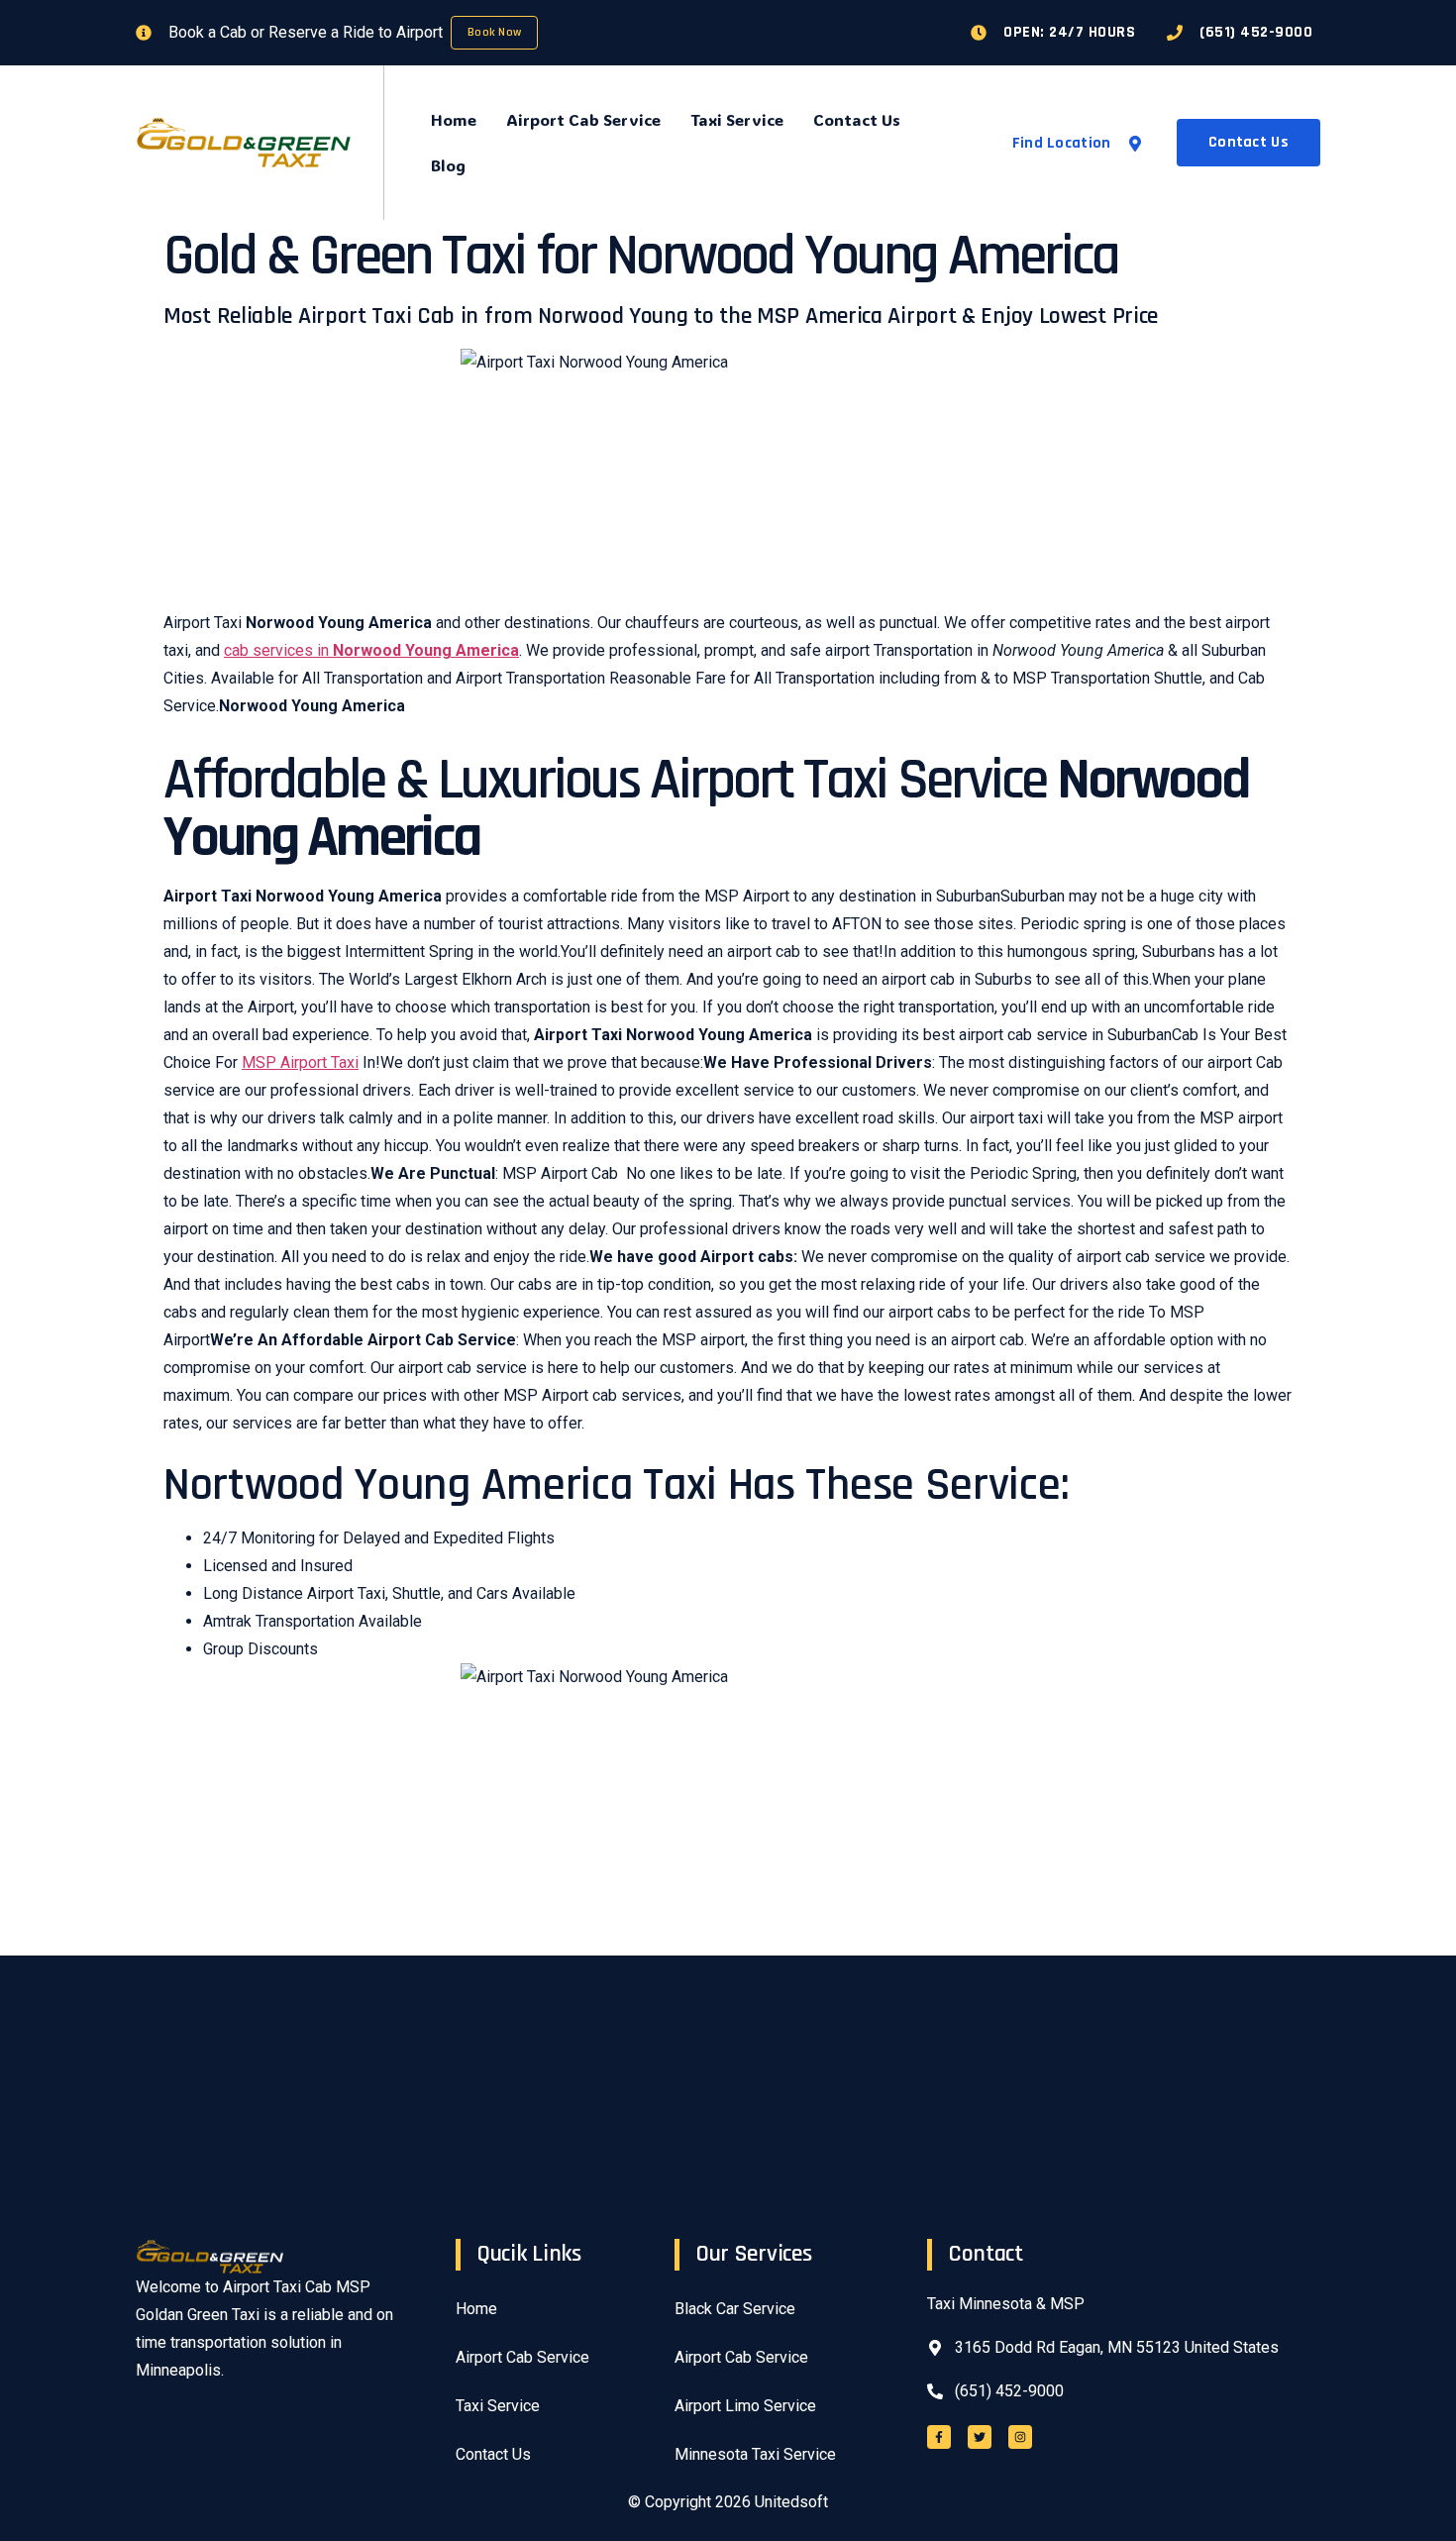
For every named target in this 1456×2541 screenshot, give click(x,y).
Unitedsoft (791, 2502)
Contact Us (857, 119)
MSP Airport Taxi (300, 1062)
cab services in (371, 650)
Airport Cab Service (583, 119)
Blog (448, 165)
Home (454, 119)
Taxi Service (737, 119)
